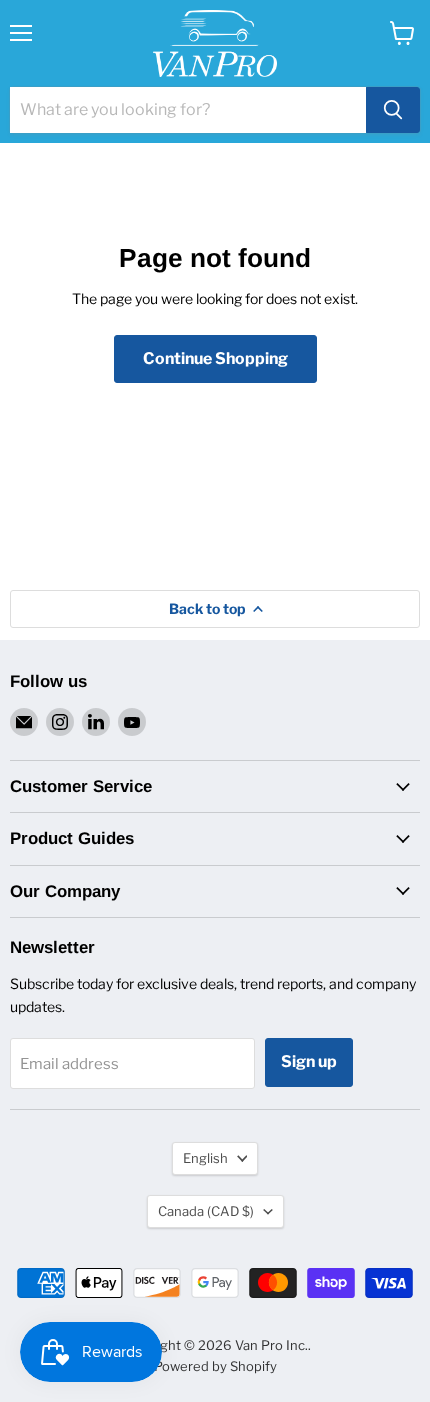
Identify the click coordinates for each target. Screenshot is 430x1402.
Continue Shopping (215, 358)
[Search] (393, 110)
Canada (206, 1211)
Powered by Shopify (215, 1366)
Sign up (309, 1061)
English (205, 1158)
